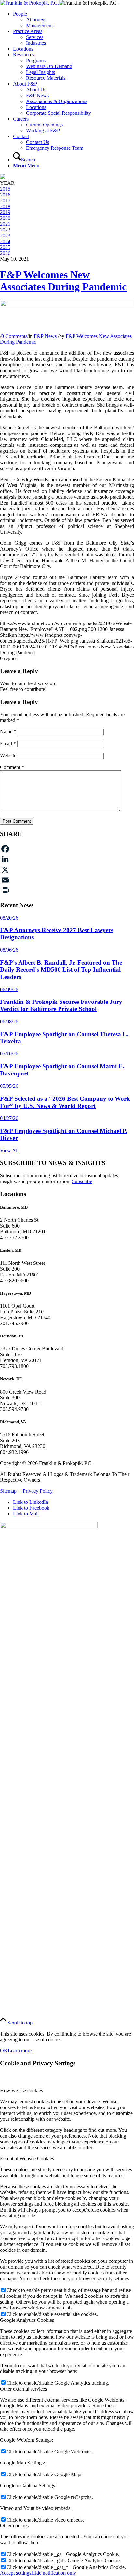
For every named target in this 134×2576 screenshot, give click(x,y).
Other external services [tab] (23, 2389)
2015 (5, 189)
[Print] (67, 890)
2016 (5, 195)
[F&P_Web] (29, 3)
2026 (5, 253)
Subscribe (82, 1181)
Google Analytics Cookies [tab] (27, 2320)
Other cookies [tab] (14, 2526)
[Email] (67, 880)
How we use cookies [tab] (21, 2090)
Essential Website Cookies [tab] (27, 2159)
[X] (67, 870)
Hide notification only (54, 2573)
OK (4, 2051)
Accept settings (16, 2573)
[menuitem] (74, 20)
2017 (5, 201)
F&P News (45, 336)
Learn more (20, 2051)
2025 (5, 247)
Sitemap (8, 1491)
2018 (5, 206)
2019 (5, 212)
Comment (12, 767)
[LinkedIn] (67, 859)
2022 (5, 230)
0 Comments (14, 336)
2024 (5, 241)
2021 (5, 224)
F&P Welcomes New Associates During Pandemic (63, 281)
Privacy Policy (38, 1491)
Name (8, 732)
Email (8, 744)
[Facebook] (67, 849)
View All (9, 1151)
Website (8, 756)
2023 (5, 236)
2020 (5, 218)
